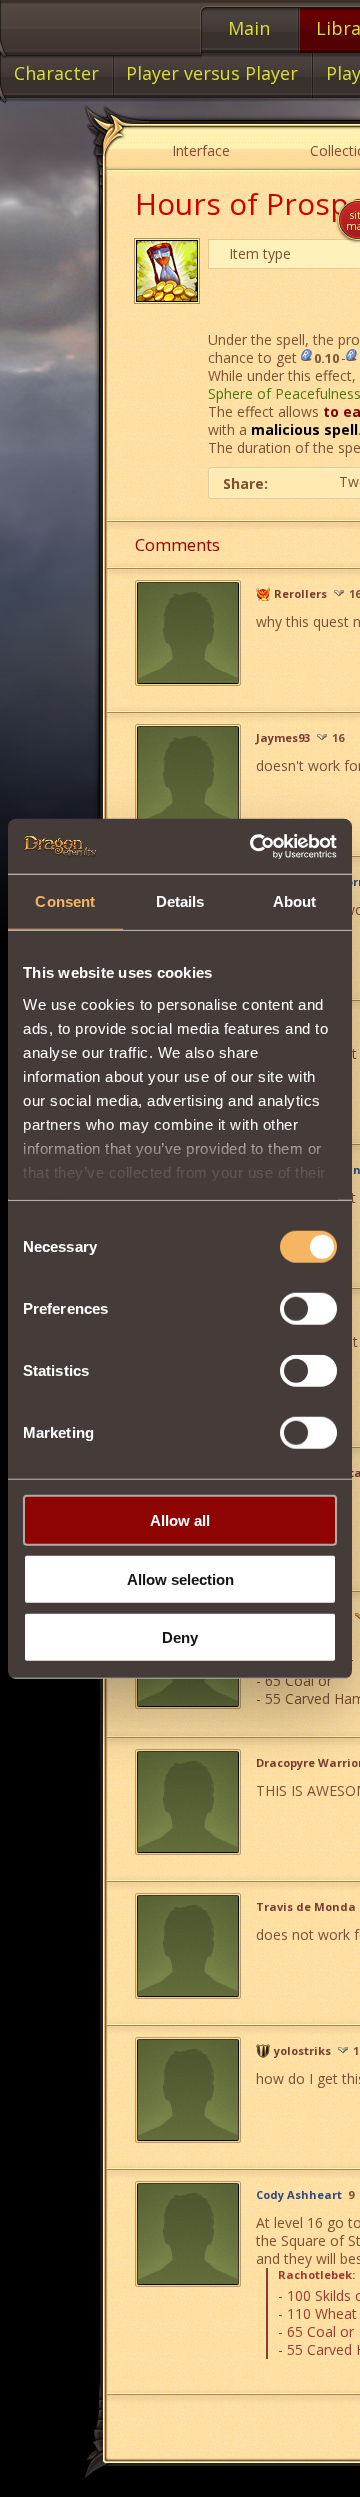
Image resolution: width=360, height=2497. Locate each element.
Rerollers (300, 594)
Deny (180, 1637)
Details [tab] (180, 901)
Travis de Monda (306, 1907)
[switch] (308, 1309)
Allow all (180, 1520)
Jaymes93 (283, 738)
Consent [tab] (65, 901)
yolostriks (302, 2051)
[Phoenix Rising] (263, 594)
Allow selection (180, 1578)
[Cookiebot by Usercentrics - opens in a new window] (254, 846)
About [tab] (295, 901)
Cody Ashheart (299, 2195)
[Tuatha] (263, 2051)
